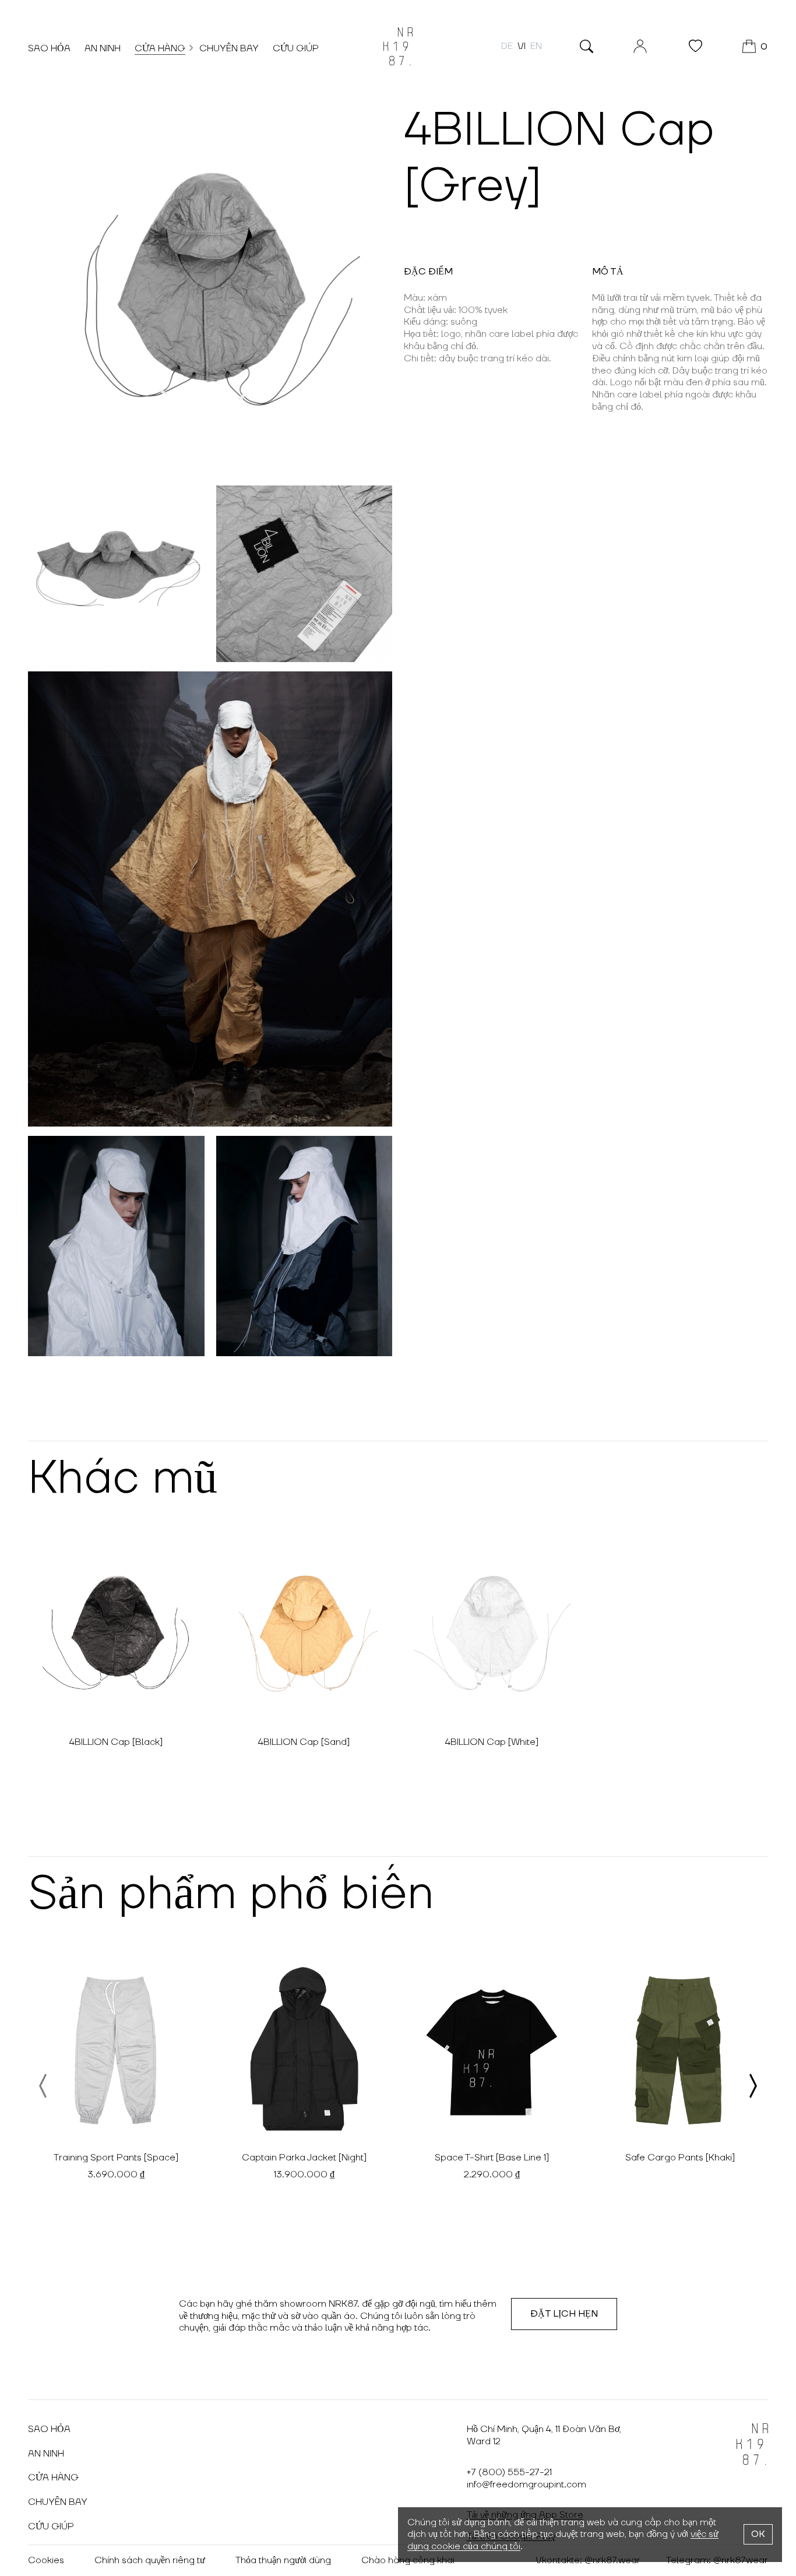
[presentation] (44, 2086)
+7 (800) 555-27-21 (509, 2472)
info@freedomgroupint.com (526, 2484)
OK (758, 2534)
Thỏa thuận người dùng (283, 2560)
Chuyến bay (229, 48)
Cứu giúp (296, 48)
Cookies (46, 2560)
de (507, 46)
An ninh (103, 48)
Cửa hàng (160, 48)
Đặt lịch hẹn (564, 2314)
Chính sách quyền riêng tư (150, 2560)
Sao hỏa (49, 48)
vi (522, 46)
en (536, 46)
